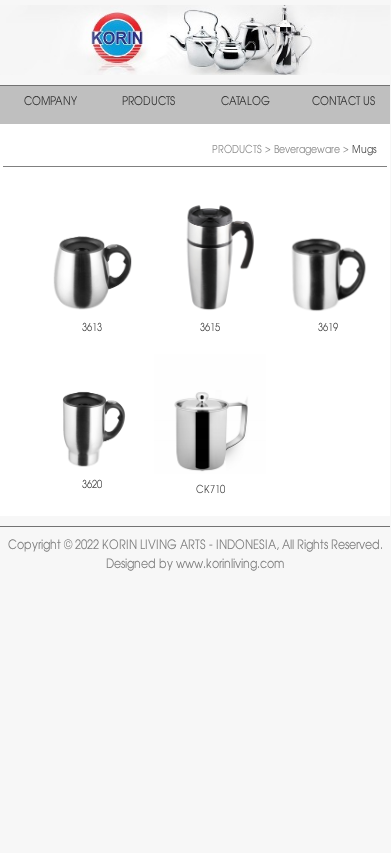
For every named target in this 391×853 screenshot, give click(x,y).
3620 (92, 485)
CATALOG (245, 102)
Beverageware (308, 150)
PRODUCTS (148, 102)
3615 (210, 328)
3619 (328, 328)
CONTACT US (343, 102)
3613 (92, 328)
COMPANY (50, 102)
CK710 (210, 490)
